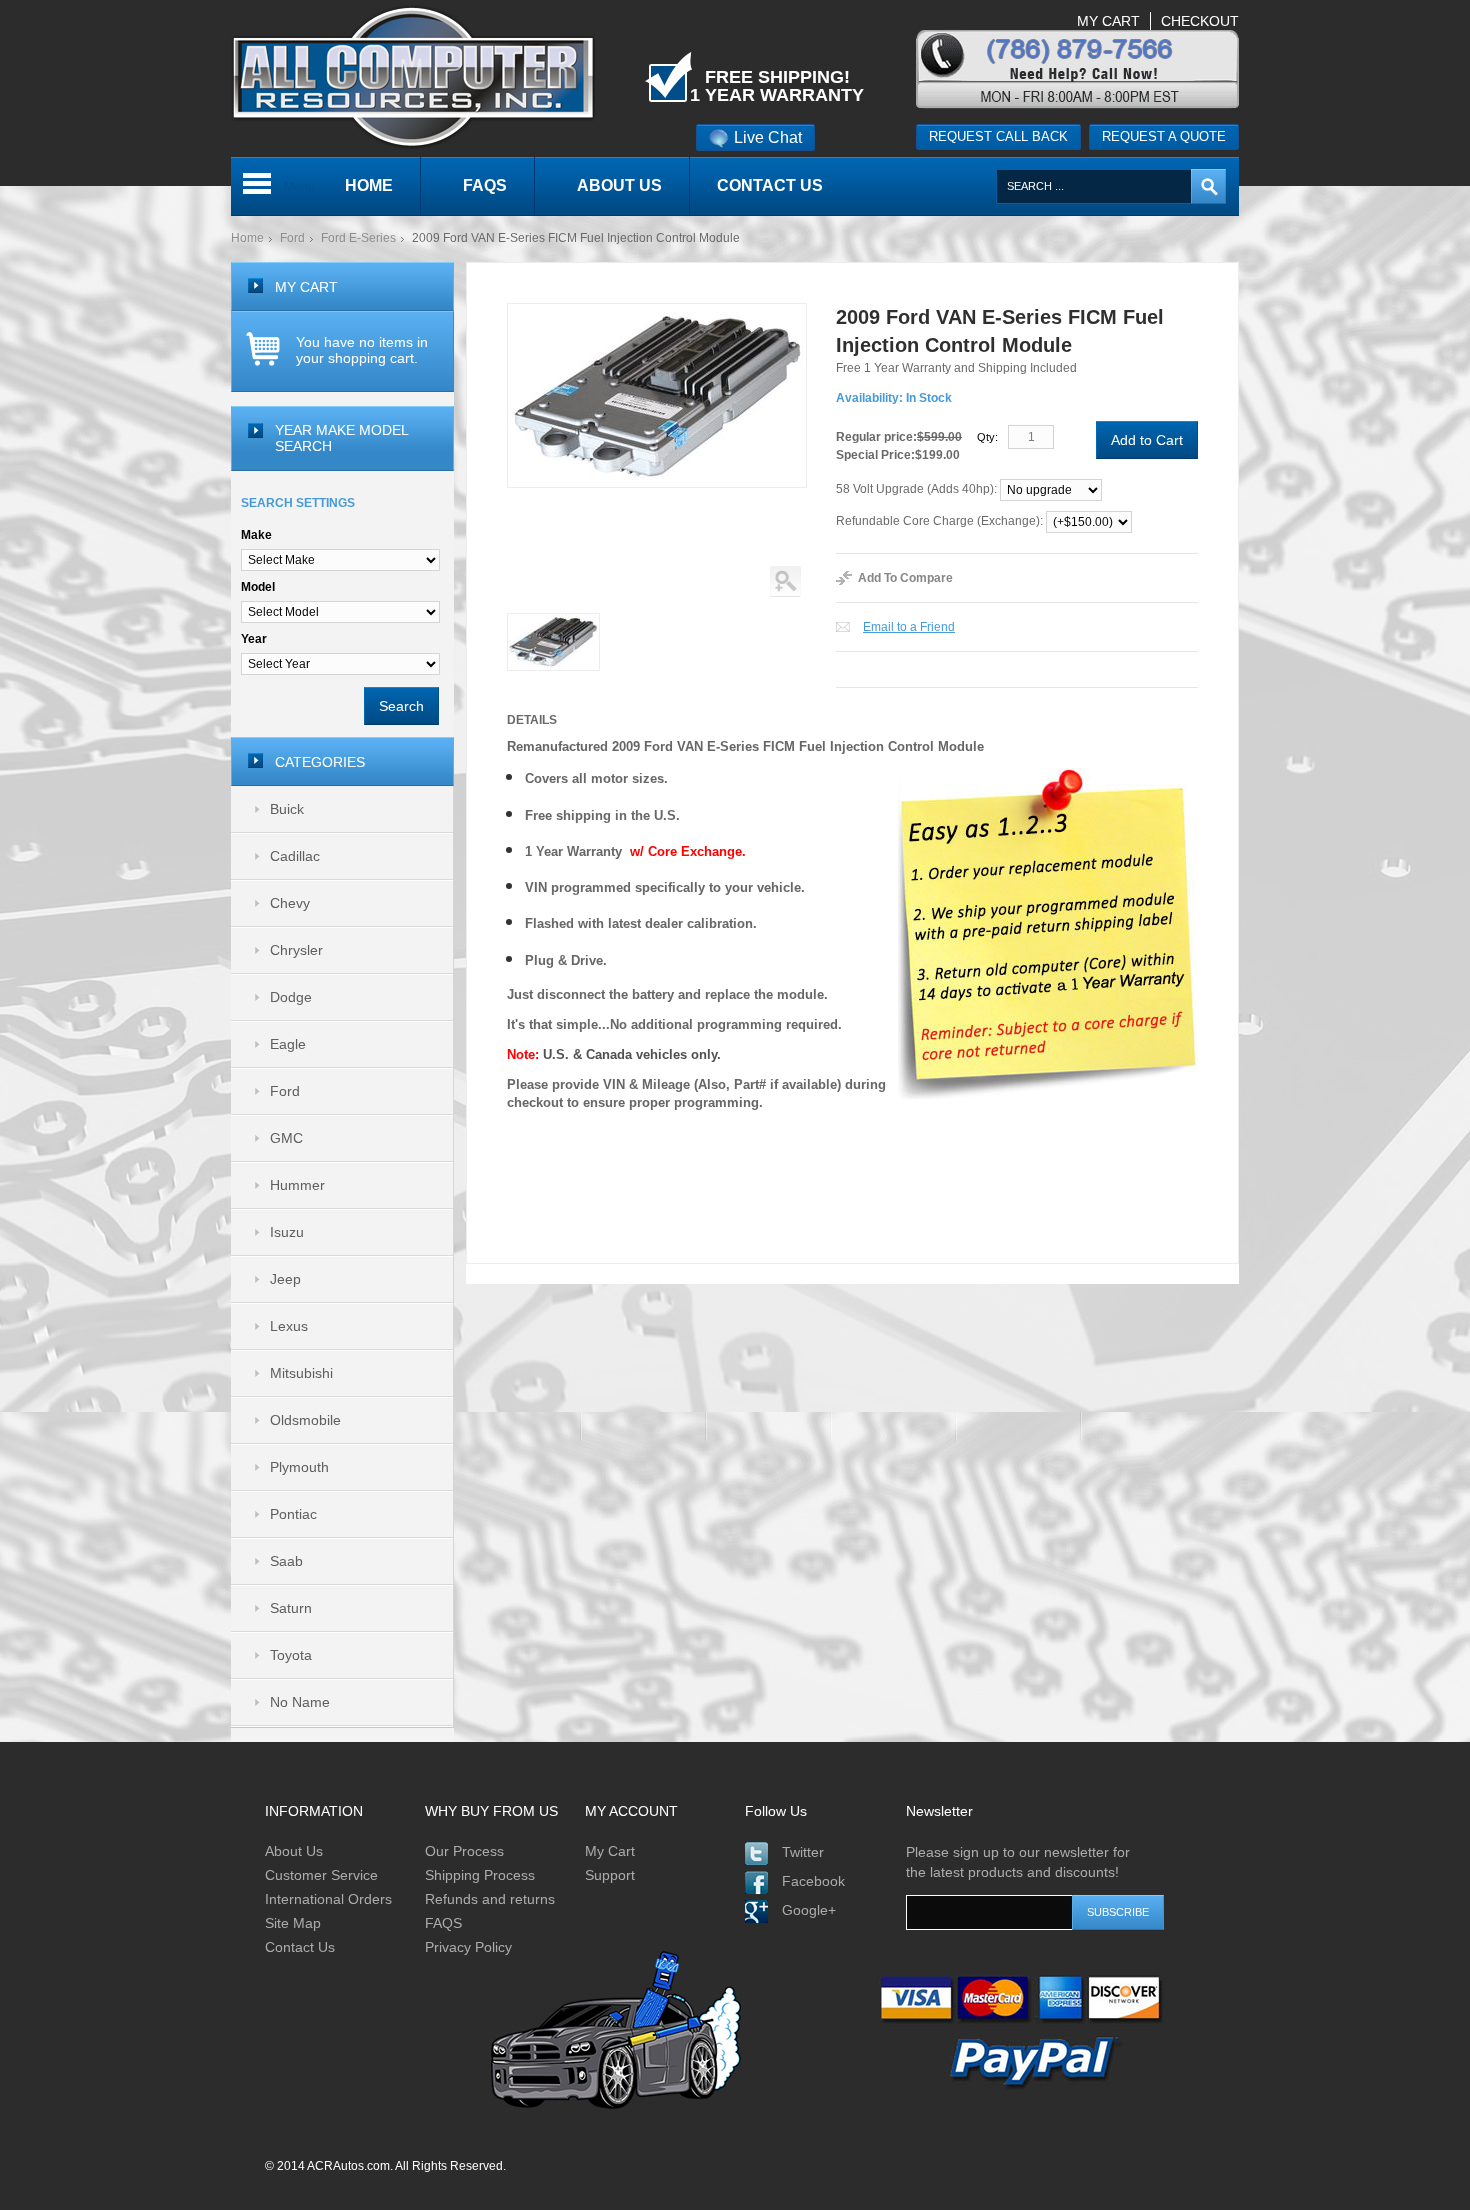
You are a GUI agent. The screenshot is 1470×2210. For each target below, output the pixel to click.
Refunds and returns (490, 1899)
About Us (294, 1851)
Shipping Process (480, 1875)
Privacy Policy (468, 1947)
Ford (292, 238)
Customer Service (321, 1875)
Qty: (987, 437)
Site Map (293, 1923)
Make (256, 535)
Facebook (813, 1881)
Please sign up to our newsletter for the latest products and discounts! (1018, 1862)
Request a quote (1164, 136)
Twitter (803, 1852)
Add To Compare (905, 578)
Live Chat (768, 137)
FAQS (443, 1923)
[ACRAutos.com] (413, 9)
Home (247, 238)
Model (258, 587)
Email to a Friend (909, 627)
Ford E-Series (358, 238)
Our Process (464, 1851)
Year (254, 639)
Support (610, 1875)
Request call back (998, 136)
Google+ (809, 1910)
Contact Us (300, 1947)
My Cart (610, 1851)
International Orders (328, 1899)
